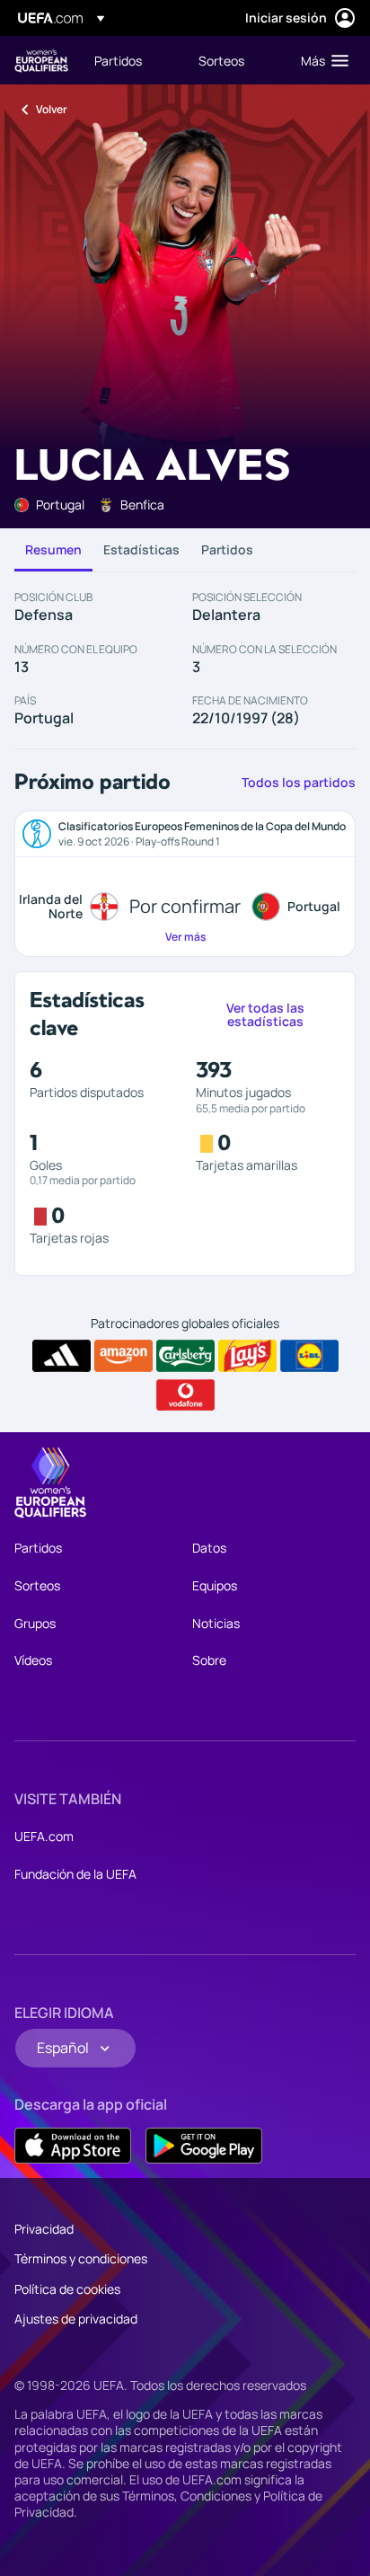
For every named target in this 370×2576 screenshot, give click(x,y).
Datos (209, 1548)
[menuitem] (131, 60)
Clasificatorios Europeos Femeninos (41, 61)
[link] (118, 60)
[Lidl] (309, 1356)
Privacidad (44, 2229)
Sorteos (37, 1585)
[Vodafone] (185, 1395)
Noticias (216, 1623)
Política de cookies (67, 2289)
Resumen (53, 549)
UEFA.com (44, 1836)
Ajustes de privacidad (76, 2319)
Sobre (209, 1660)
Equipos (215, 1585)
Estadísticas (141, 549)
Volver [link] (52, 109)
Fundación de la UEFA (75, 1874)
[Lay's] (247, 1356)
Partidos (227, 549)
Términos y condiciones (81, 2258)
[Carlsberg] (185, 1356)
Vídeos (33, 1660)
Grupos (35, 1623)
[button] (321, 60)
